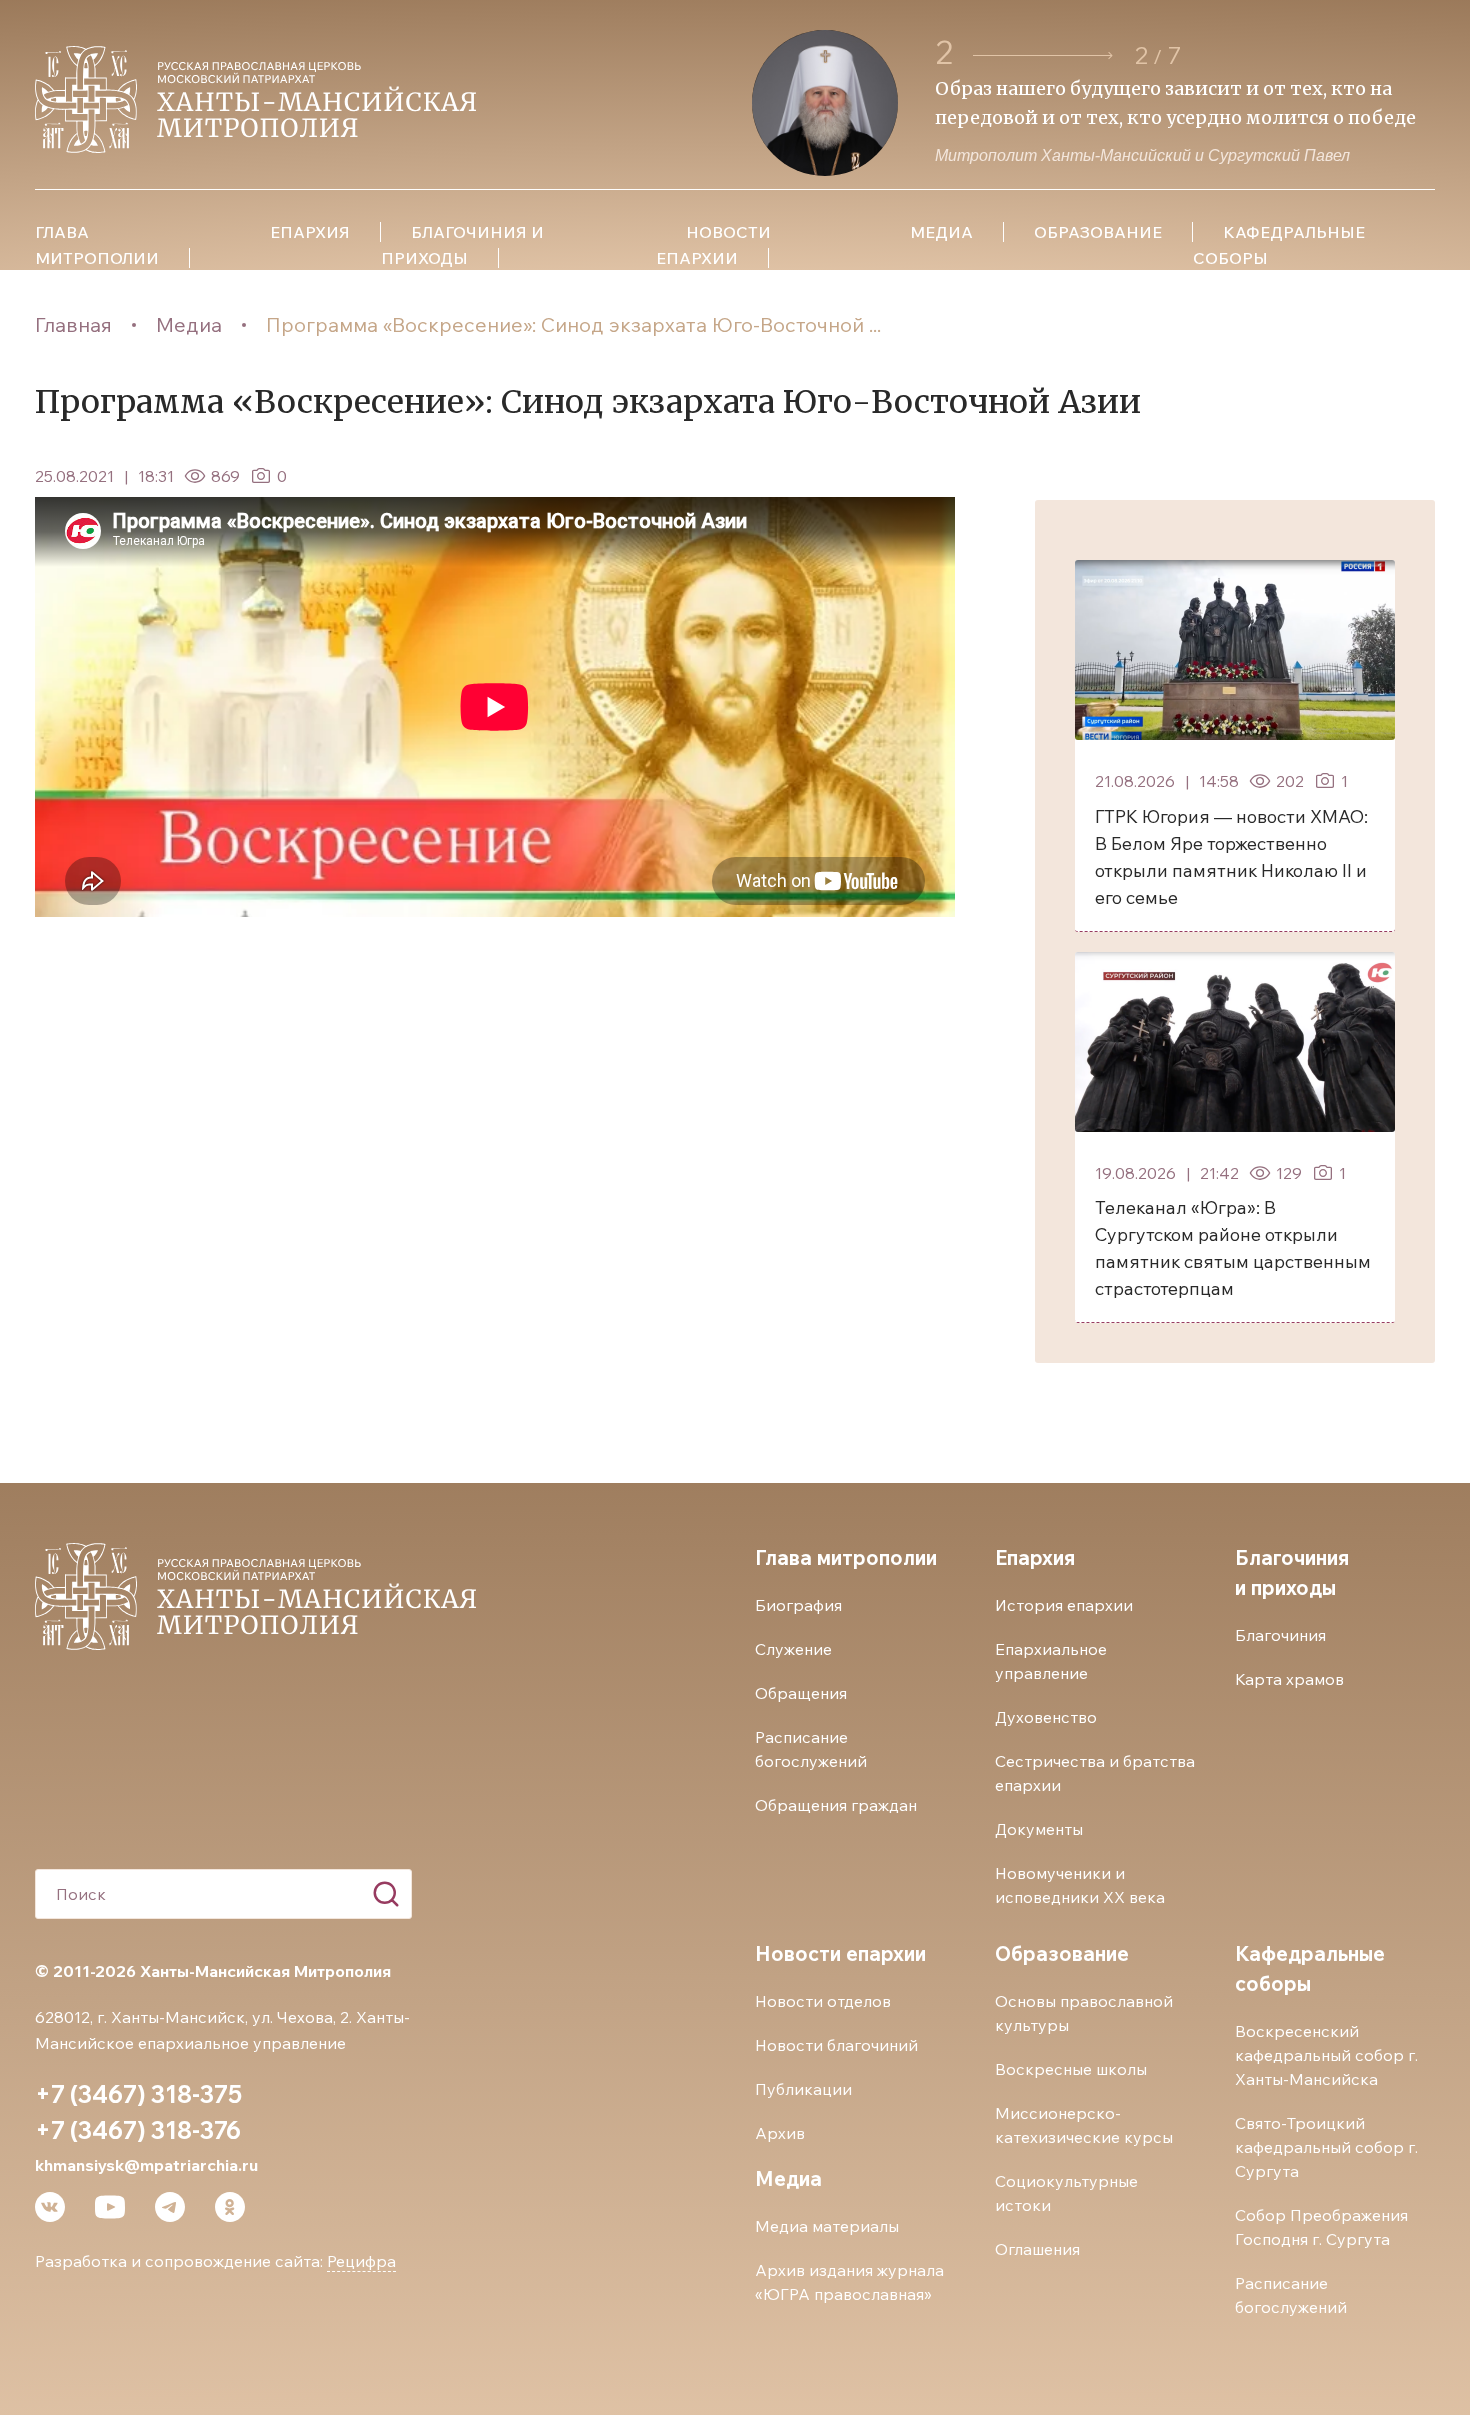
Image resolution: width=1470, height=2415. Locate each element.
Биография (798, 1605)
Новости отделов (823, 2001)
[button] (1043, 55)
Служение (793, 1649)
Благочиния (1280, 1635)
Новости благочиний (836, 2045)
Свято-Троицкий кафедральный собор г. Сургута (1326, 2147)
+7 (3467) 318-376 (138, 2130)
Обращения (801, 1693)
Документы (1039, 1829)
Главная (73, 324)
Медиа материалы (827, 2226)
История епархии (1064, 1605)
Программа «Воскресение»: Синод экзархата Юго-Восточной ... (573, 324)
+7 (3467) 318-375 (138, 2094)
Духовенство (1046, 1717)
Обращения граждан (836, 1805)
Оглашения (1037, 2249)
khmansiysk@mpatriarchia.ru (146, 2165)
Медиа (189, 324)
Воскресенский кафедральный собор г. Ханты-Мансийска (1326, 2055)
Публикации (803, 2089)
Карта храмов (1289, 1679)
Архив (780, 2133)
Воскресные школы (1071, 2069)
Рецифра (361, 2261)
